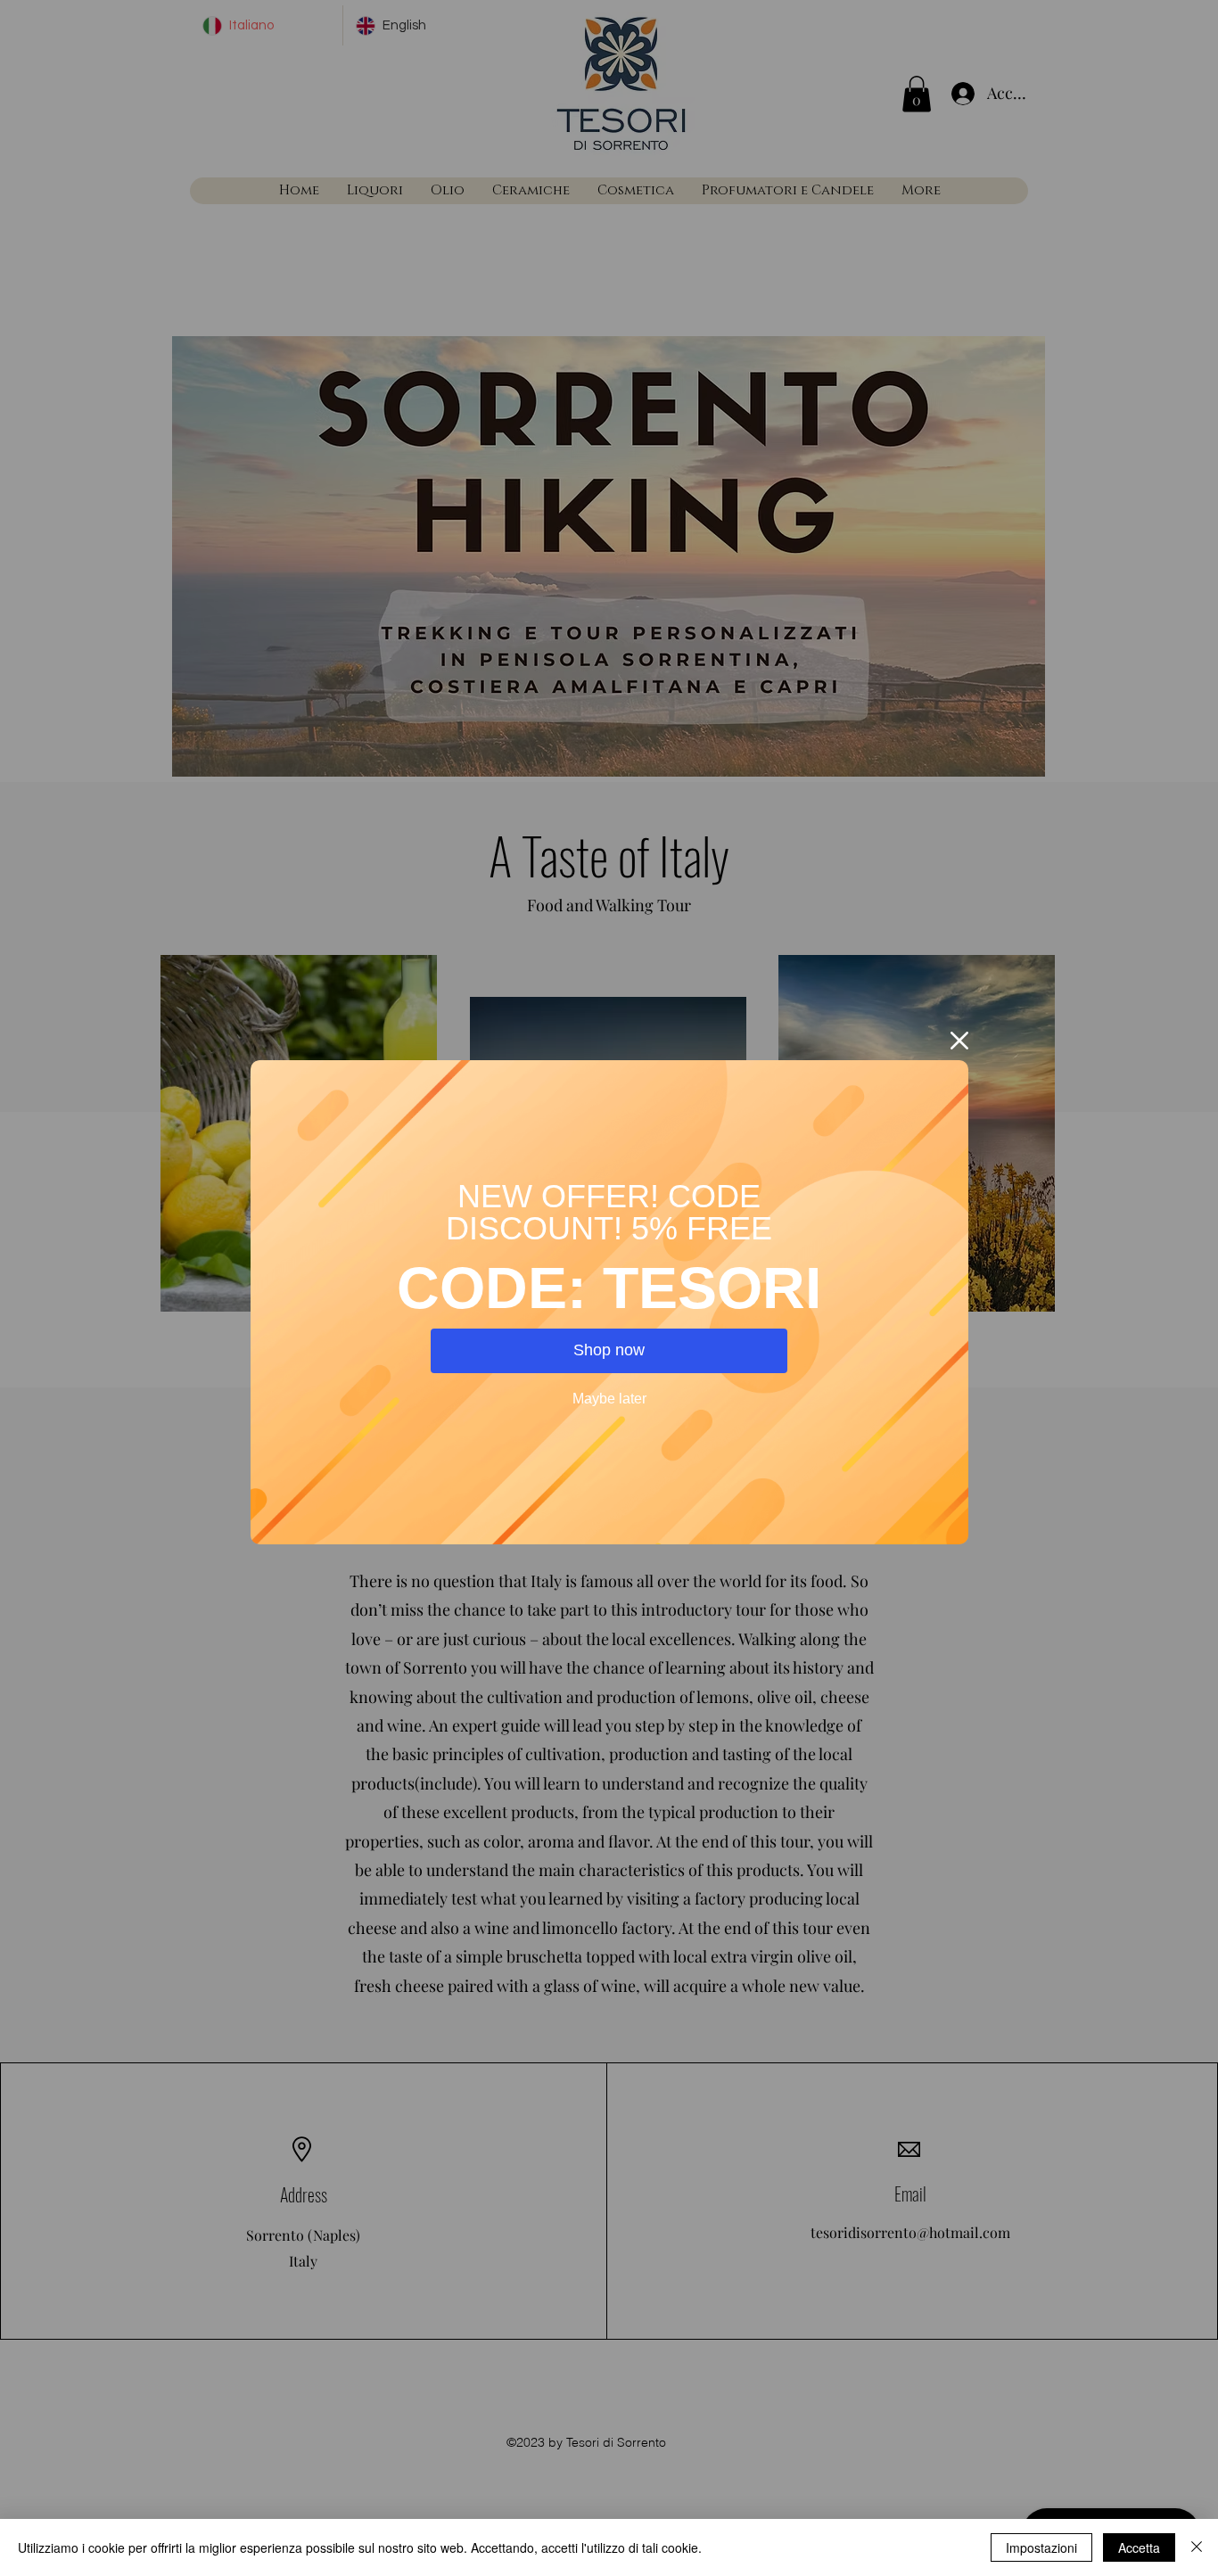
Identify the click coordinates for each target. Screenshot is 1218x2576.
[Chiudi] (1197, 2547)
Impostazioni (1041, 2547)
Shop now (609, 1350)
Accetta (1139, 2547)
